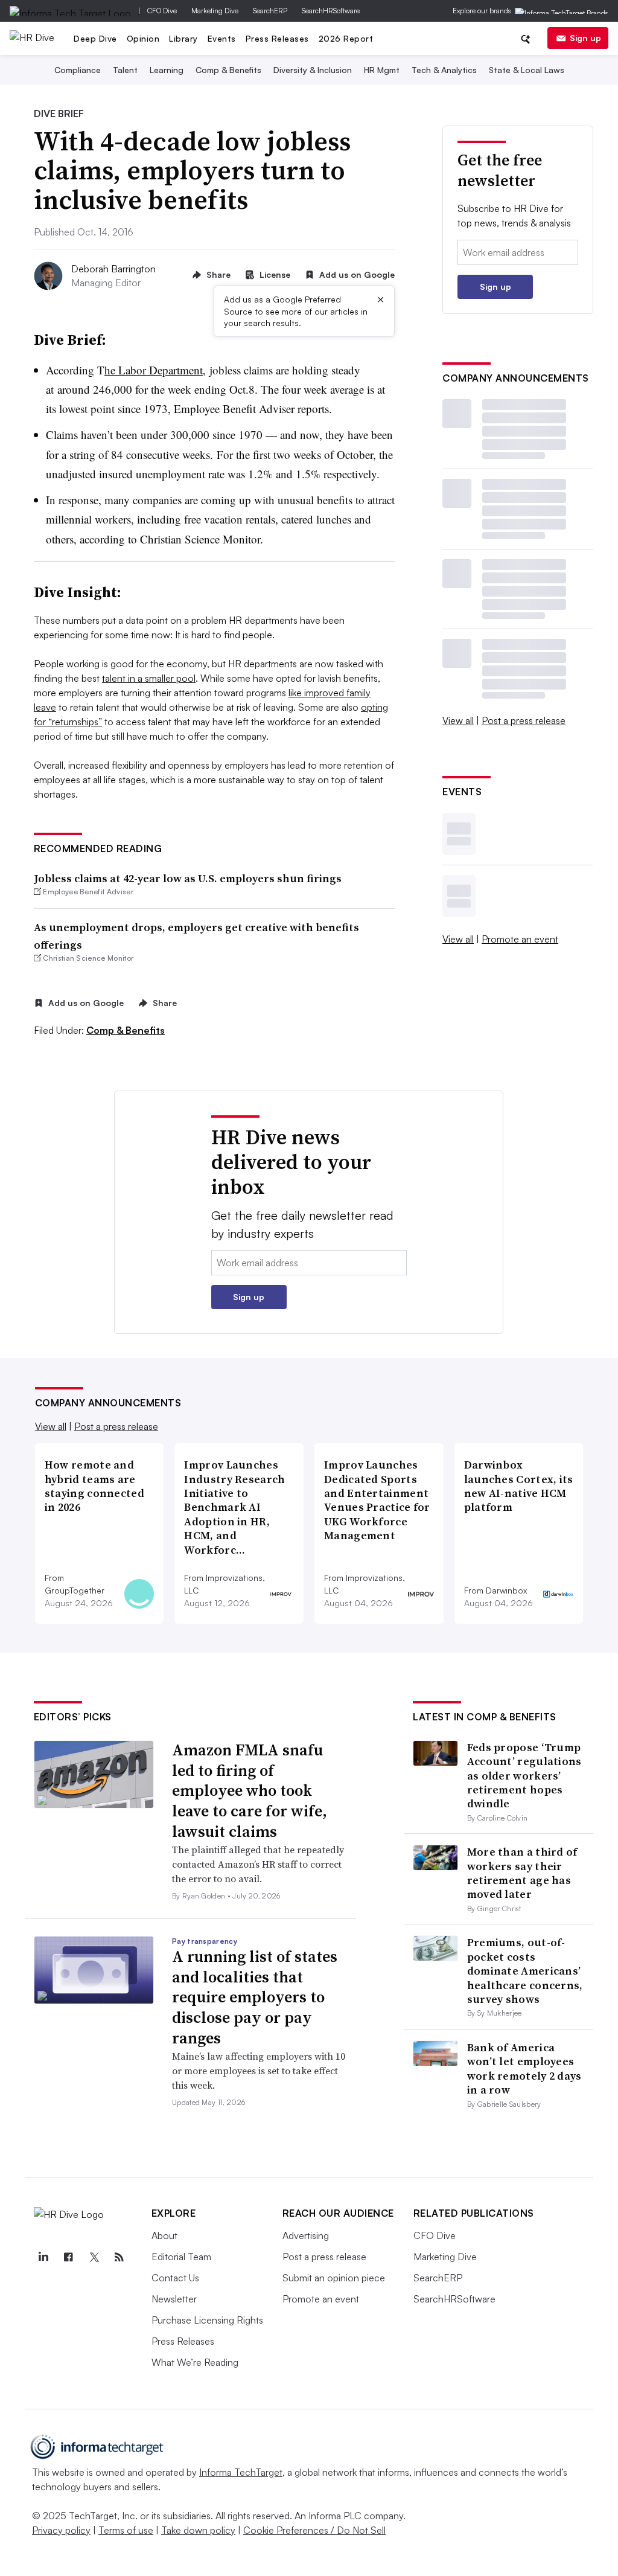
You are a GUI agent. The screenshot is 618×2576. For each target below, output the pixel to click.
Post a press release (524, 720)
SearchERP (270, 11)
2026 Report (346, 38)
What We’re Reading (195, 2362)
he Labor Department (154, 370)
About (164, 2235)
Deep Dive (95, 38)
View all (458, 720)
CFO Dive (162, 11)
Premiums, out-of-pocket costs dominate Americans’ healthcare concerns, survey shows (525, 1971)
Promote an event (520, 939)
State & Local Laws (527, 70)
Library (183, 38)
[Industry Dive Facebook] (69, 2257)
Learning (167, 70)
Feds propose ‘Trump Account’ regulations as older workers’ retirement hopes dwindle (524, 1776)
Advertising (306, 2235)
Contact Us (175, 2278)
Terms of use (126, 2530)
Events (222, 38)
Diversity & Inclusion (313, 70)
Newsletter (174, 2299)
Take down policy (198, 2530)
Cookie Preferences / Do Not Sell (314, 2530)
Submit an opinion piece (334, 2278)
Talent (125, 70)
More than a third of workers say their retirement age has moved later (522, 1873)
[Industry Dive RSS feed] (119, 2257)
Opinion (143, 38)
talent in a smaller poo (148, 678)
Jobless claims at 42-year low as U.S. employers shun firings (188, 878)
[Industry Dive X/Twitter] (94, 2257)
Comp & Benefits (228, 70)
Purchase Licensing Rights (207, 2320)
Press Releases (277, 38)
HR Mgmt (382, 70)
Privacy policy (61, 2530)
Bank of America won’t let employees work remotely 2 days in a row (524, 2068)
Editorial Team (181, 2257)
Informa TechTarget (241, 2472)
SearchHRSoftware (331, 11)
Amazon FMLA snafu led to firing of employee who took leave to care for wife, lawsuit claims (250, 1791)
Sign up (585, 38)
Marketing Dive (215, 11)
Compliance (78, 70)
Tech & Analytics (444, 70)
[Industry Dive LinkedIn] (43, 2257)
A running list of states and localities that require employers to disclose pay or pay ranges (255, 1997)
